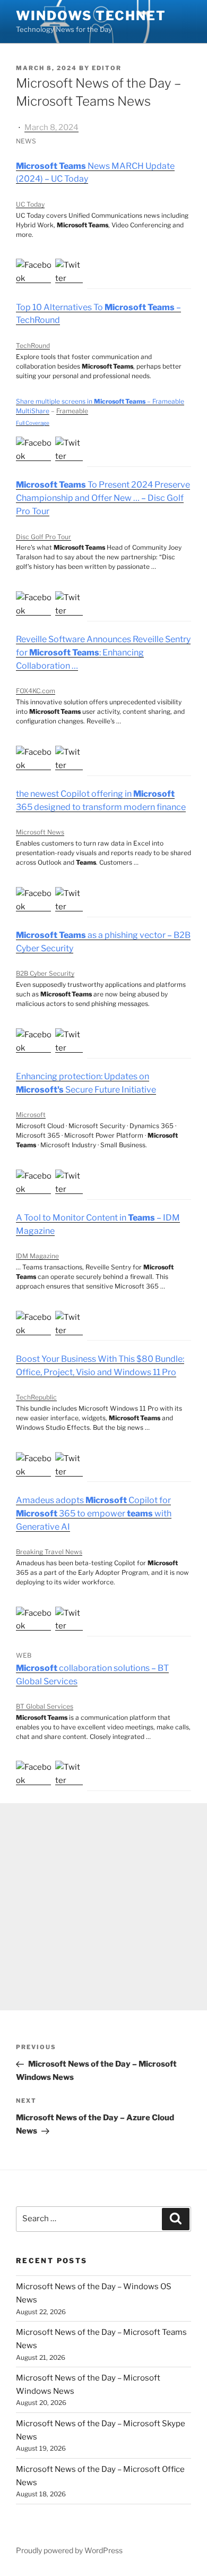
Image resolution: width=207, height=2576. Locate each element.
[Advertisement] (103, 1907)
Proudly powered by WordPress (69, 2550)
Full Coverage (33, 423)
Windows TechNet (91, 16)
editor (107, 68)
